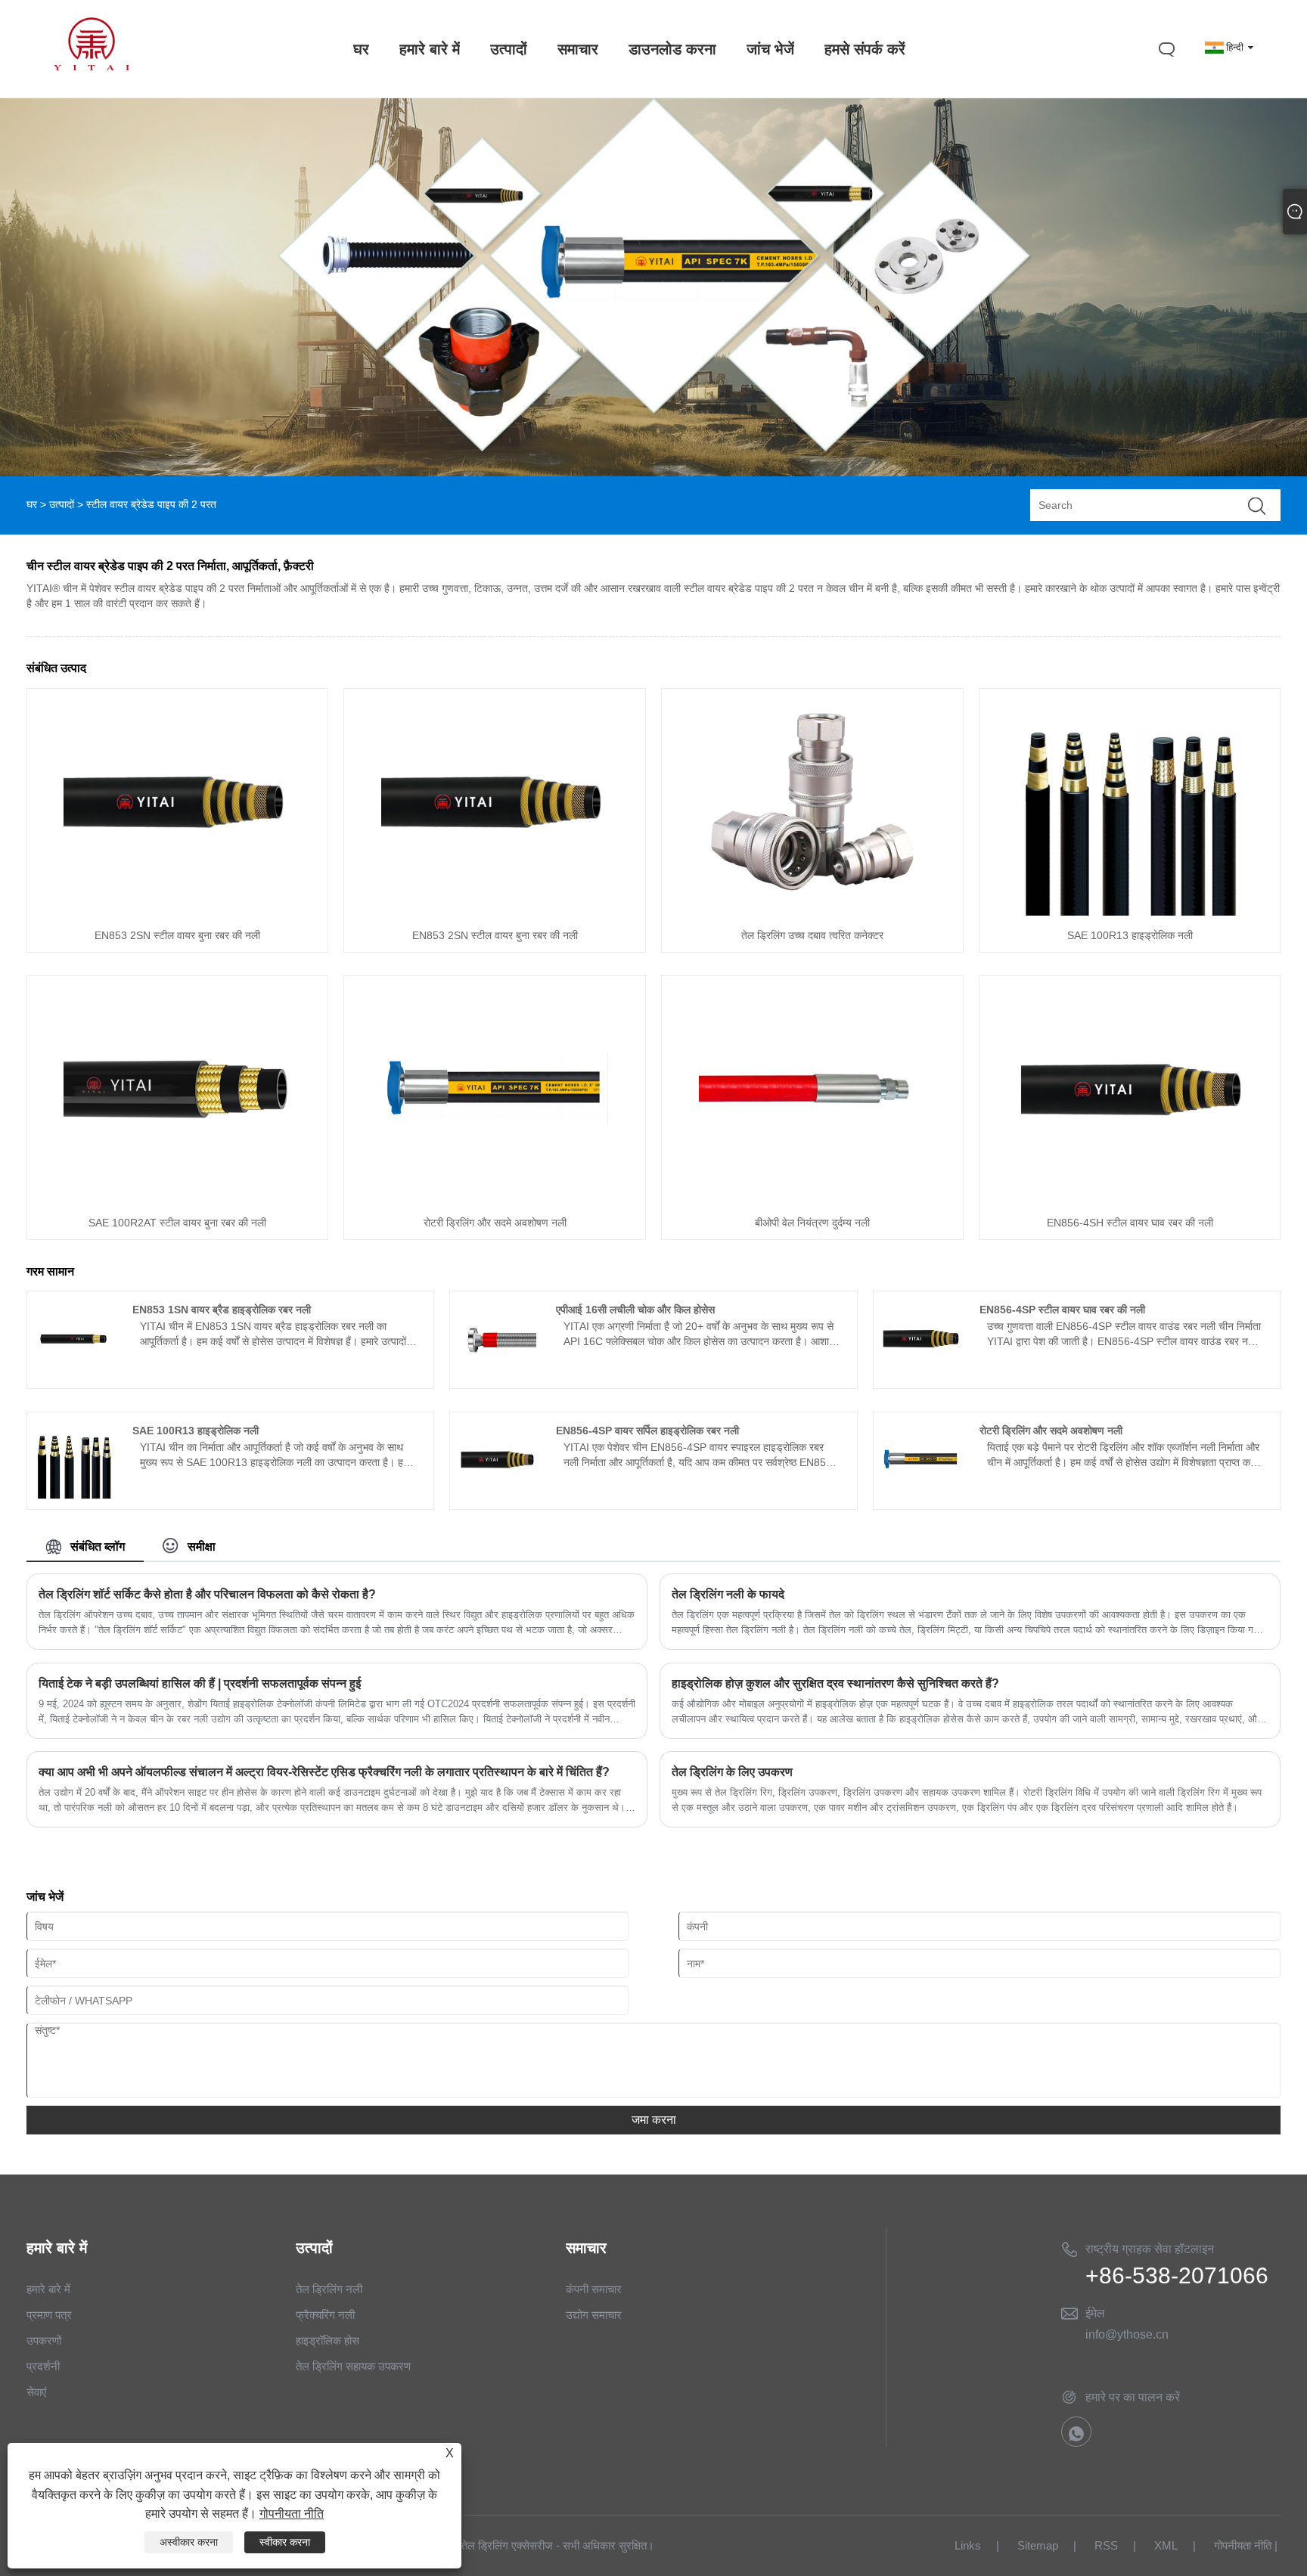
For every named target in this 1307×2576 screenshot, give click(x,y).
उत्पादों (62, 504)
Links (968, 2545)
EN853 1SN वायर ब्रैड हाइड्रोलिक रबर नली (222, 1310)
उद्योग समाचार (594, 2315)
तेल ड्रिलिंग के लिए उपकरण (732, 1772)
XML (1166, 2545)
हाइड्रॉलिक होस (328, 2340)
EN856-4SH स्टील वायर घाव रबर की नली (1130, 1223)
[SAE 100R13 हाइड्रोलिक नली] (1130, 912)
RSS (1106, 2545)
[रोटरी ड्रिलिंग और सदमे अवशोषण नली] (495, 1199)
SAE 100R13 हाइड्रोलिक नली (1130, 935)
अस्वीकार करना (189, 2542)
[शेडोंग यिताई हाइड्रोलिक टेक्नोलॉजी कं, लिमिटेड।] (92, 67)
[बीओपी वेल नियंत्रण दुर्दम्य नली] (812, 1199)
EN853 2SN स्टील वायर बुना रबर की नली (177, 935)
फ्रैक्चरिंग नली (325, 2315)
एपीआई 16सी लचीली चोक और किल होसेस (635, 1310)
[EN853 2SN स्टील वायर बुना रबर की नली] (177, 912)
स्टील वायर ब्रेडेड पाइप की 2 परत (151, 504)
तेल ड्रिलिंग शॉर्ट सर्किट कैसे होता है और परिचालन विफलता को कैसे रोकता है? (207, 1594)
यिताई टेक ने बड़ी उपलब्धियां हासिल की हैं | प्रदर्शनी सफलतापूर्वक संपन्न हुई (200, 1683)
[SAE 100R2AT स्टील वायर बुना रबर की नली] (177, 1199)
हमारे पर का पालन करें (1133, 2397)
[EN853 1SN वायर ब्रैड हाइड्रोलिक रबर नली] (74, 1374)
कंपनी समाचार (594, 2289)
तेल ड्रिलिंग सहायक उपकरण (353, 2366)
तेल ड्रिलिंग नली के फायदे (728, 1594)
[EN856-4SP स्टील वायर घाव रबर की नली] (921, 1374)
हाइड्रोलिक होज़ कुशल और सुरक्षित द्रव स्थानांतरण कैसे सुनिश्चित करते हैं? (835, 1683)
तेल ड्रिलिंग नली (329, 2289)
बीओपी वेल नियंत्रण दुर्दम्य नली (812, 1223)
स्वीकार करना (285, 2542)
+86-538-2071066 (1177, 2275)
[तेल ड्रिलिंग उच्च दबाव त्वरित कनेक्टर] (812, 912)
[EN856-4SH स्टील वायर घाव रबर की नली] (1130, 1199)
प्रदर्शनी (43, 2366)
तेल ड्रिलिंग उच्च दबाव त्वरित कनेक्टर (812, 935)
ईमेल (1095, 2313)
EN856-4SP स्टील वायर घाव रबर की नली (1062, 1310)
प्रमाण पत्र (49, 2315)
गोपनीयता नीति (1243, 2545)
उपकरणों (44, 2340)
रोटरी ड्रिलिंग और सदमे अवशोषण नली (495, 1223)
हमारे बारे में (48, 2289)
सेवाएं (37, 2392)
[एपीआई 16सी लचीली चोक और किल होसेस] (497, 1374)
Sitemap (1038, 2545)
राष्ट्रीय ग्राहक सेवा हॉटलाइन (1150, 2249)
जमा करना (654, 2120)
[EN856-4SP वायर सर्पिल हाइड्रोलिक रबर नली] (497, 1495)
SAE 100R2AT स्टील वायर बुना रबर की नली (177, 1223)
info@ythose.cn (1127, 2334)
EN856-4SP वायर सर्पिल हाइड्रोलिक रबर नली (647, 1431)
